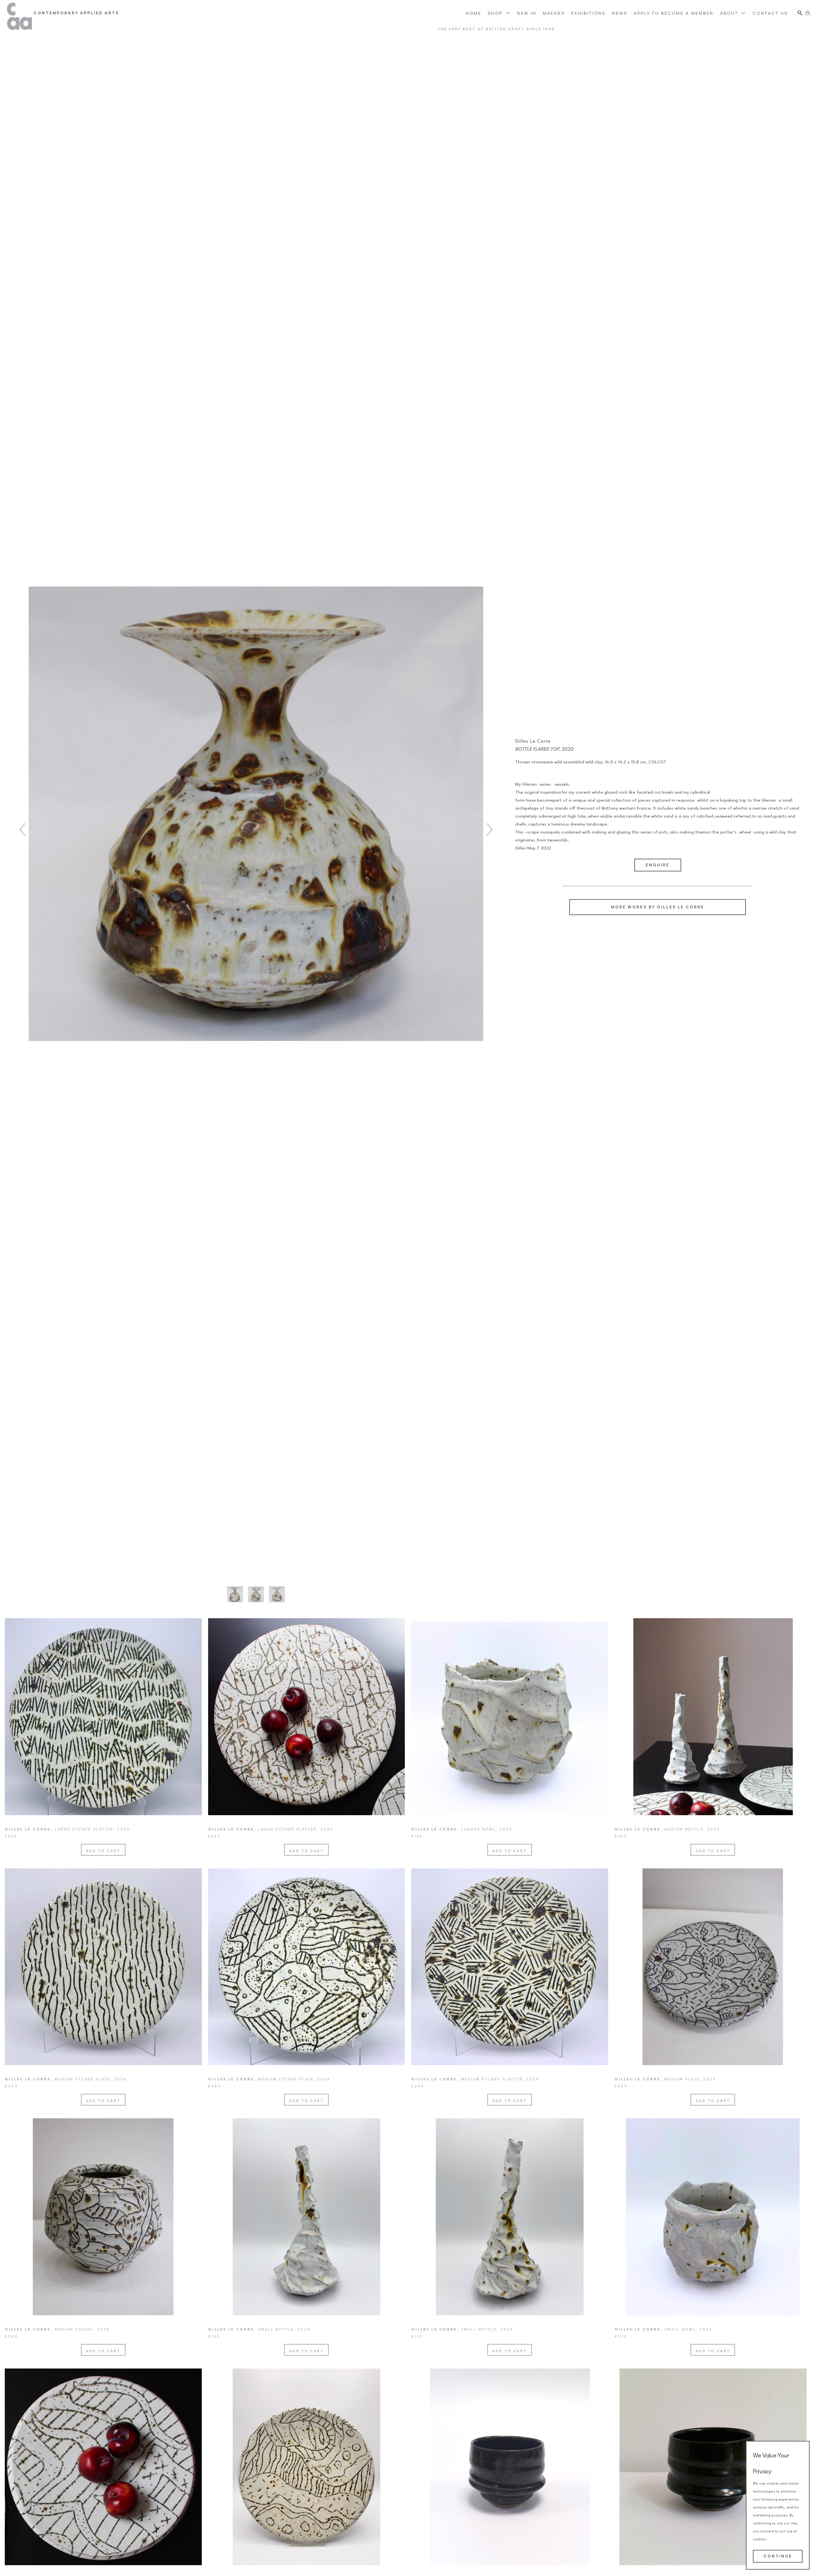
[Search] (800, 13)
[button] (499, 13)
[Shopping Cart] (808, 13)
